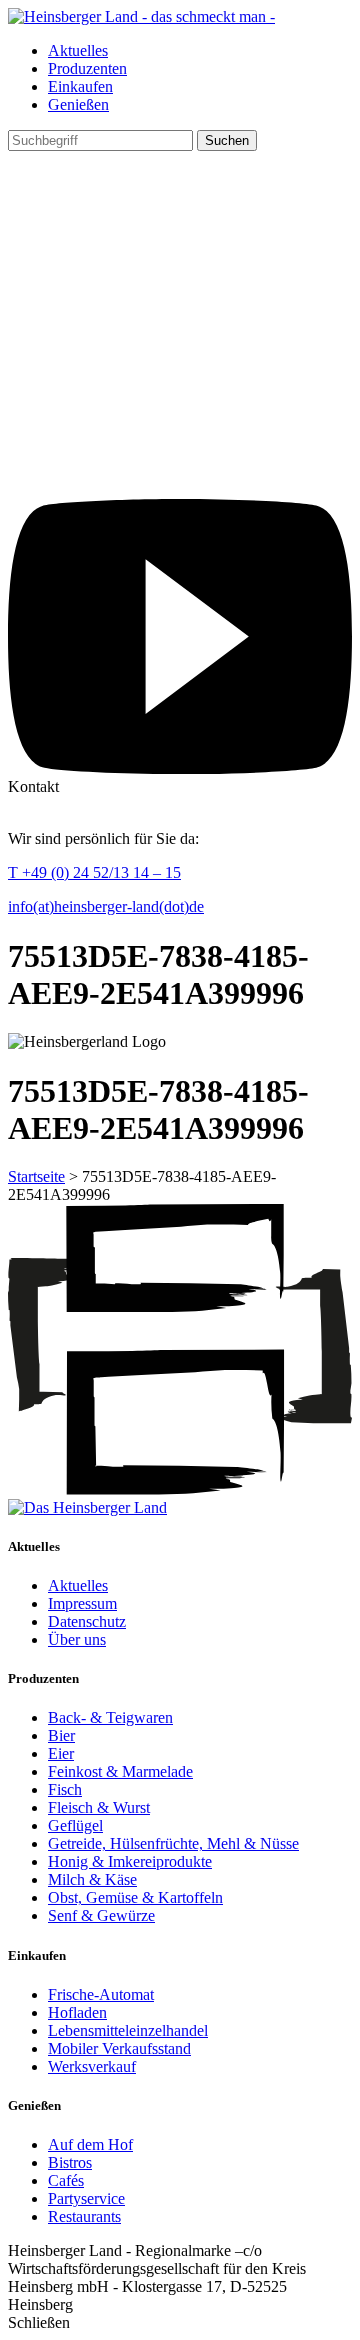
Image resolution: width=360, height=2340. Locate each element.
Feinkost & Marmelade (120, 1771)
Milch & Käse (92, 1879)
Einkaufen (80, 86)
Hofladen (77, 2012)
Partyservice (86, 2198)
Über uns (77, 1639)
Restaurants (84, 2216)
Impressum (82, 1603)
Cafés (66, 2180)
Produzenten (87, 68)
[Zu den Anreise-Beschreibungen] (87, 1507)
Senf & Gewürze (101, 1915)
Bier (61, 1735)
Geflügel (75, 1825)
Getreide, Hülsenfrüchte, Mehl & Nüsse (173, 1843)
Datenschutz (87, 1621)
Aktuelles (78, 50)
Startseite (36, 1176)
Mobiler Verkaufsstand (119, 2048)
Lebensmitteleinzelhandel (128, 2030)
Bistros (70, 2162)
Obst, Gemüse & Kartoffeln (135, 1897)
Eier (61, 1753)
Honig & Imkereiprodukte (130, 1861)
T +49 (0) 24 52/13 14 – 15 (94, 872)
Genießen (78, 104)
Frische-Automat (101, 1994)
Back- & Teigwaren (110, 1717)
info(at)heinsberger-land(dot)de (106, 906)
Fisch (65, 1789)
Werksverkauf (92, 2066)
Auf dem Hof (90, 2144)
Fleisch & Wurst (99, 1807)
